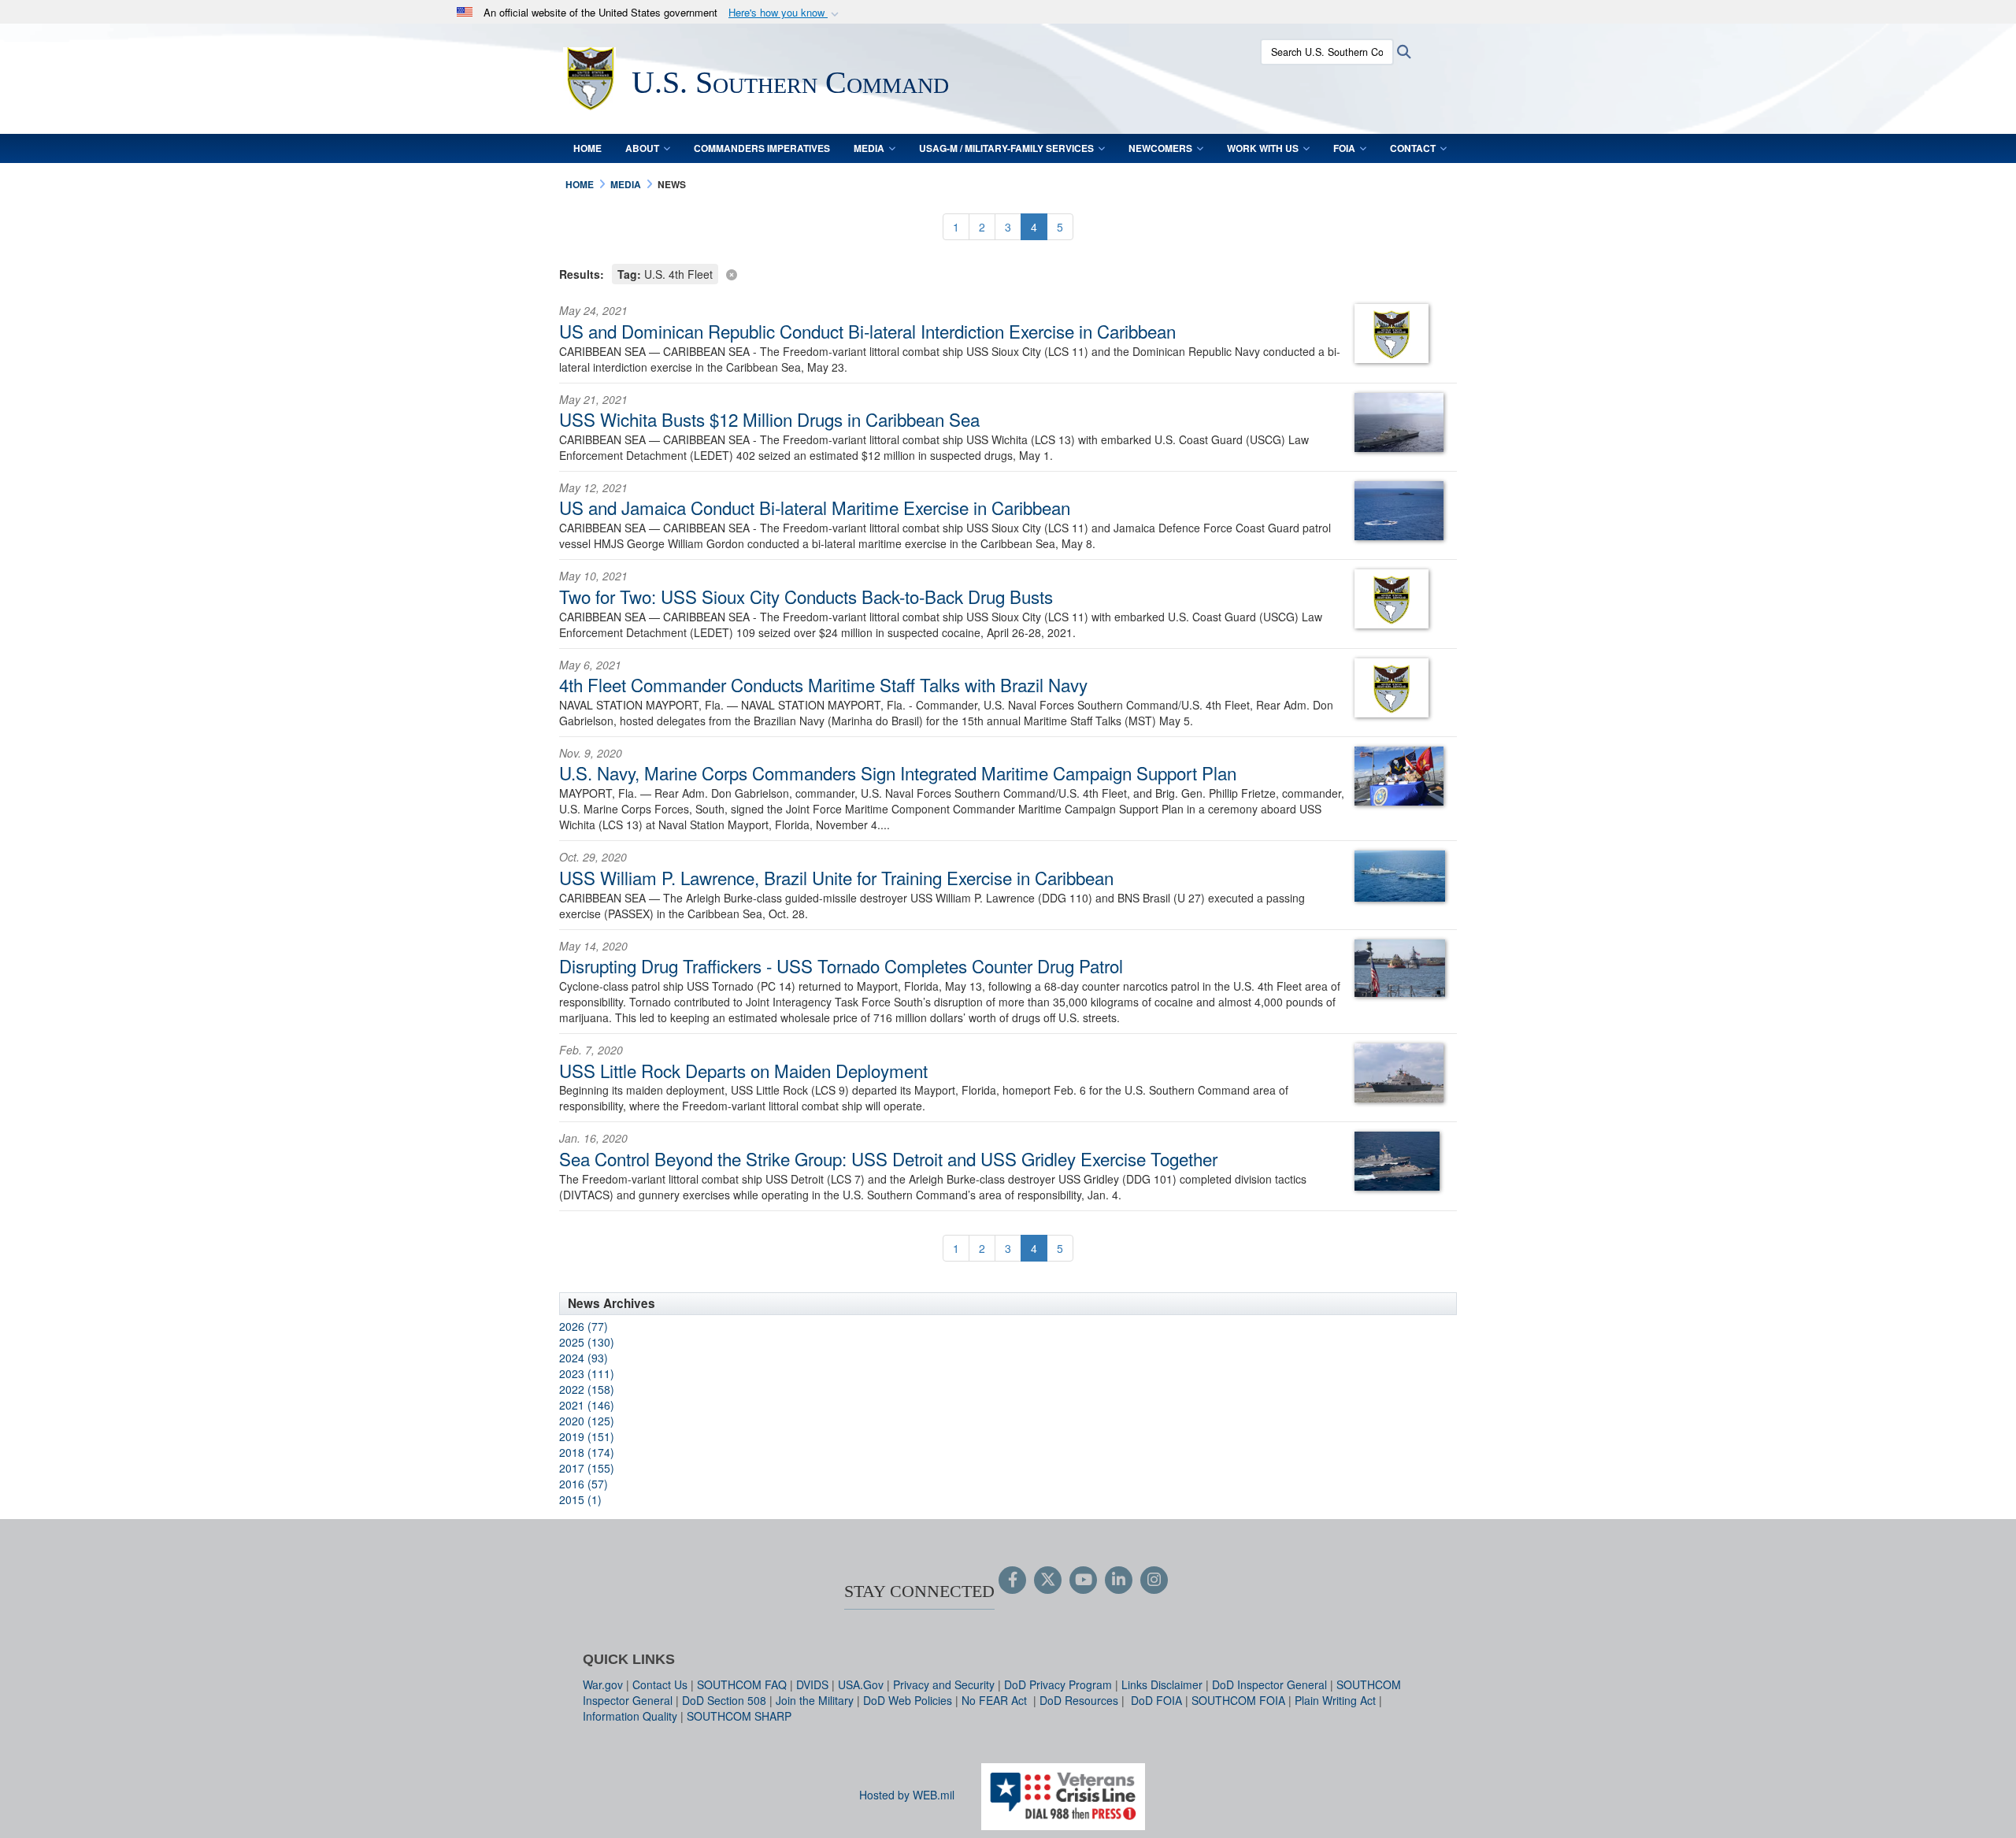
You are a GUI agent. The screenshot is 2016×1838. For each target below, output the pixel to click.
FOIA (1344, 148)
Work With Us (1263, 148)
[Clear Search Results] (1008, 273)
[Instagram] (1154, 1580)
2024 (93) (584, 1358)
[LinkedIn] (1119, 1580)
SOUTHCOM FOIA (1238, 1700)
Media (869, 148)
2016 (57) (584, 1484)
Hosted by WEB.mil (907, 1795)
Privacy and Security (944, 1684)
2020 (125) (587, 1421)
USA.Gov (861, 1684)
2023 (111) (587, 1373)
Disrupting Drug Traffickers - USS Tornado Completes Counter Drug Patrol (841, 965)
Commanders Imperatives (762, 148)
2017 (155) (587, 1468)
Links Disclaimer (1162, 1684)
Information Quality (630, 1716)
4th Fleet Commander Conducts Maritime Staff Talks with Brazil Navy (823, 684)
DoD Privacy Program (1058, 1684)
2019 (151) (587, 1436)
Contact (1413, 148)
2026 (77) (584, 1326)
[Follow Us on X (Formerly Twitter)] (1048, 1580)
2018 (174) (587, 1452)
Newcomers (1160, 148)
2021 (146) (587, 1405)
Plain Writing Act (1335, 1700)
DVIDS (812, 1684)
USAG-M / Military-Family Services (1006, 148)
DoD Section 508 (724, 1700)
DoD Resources (1079, 1700)
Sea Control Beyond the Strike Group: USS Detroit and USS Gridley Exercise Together (888, 1158)
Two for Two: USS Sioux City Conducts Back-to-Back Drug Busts (806, 596)
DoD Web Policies (908, 1700)
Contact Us (660, 1684)
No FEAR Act (996, 1700)
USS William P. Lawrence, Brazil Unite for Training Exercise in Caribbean (836, 877)
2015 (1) (580, 1499)
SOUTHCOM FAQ (742, 1684)
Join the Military (815, 1700)
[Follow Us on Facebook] (1012, 1580)
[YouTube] (1083, 1580)
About (642, 148)
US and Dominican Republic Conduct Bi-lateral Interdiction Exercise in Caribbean (867, 331)
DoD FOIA (1156, 1700)
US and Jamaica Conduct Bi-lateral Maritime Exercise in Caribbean (815, 507)
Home (587, 148)
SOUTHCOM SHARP (739, 1716)
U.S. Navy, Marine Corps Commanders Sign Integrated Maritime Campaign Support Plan (898, 773)
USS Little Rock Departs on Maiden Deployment (743, 1070)
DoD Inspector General (1269, 1684)
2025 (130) (587, 1342)
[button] (785, 13)
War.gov (603, 1684)
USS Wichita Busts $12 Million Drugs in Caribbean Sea (769, 419)
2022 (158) (587, 1389)
